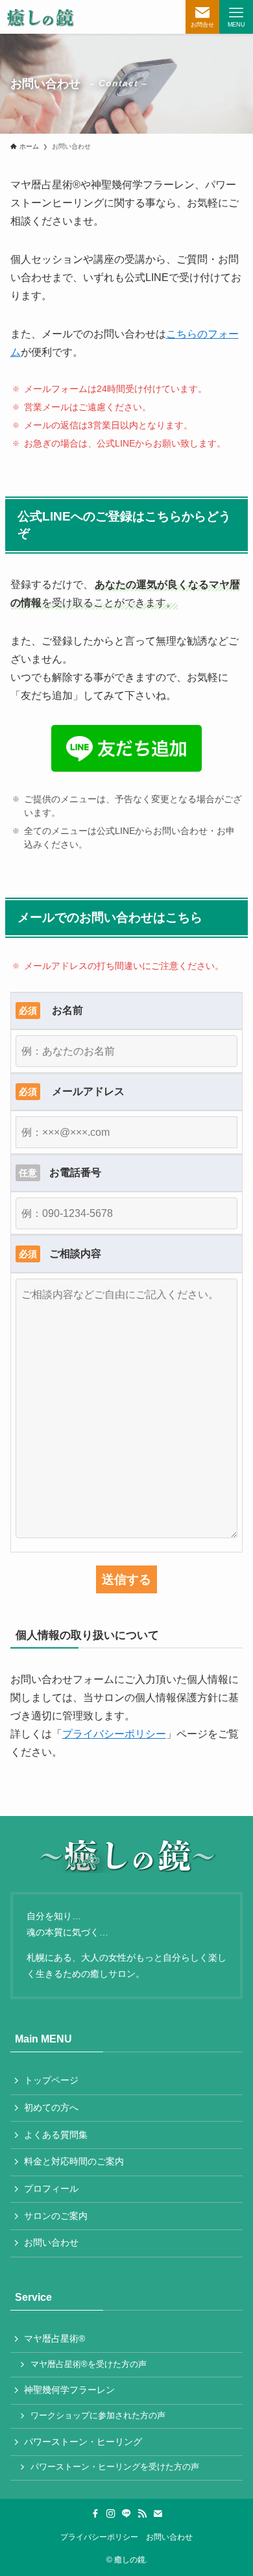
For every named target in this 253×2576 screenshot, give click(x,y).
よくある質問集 (56, 2135)
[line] (126, 2514)
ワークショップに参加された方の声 (98, 2416)
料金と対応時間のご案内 (74, 2161)
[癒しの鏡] (40, 17)
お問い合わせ (51, 2242)
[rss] (142, 2514)
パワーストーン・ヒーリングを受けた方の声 (115, 2467)
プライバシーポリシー (114, 1734)
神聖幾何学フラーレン (69, 2390)
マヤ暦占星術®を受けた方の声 (89, 2364)
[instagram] (111, 2514)
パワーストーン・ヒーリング (83, 2442)
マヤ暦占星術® (54, 2338)
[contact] (158, 2514)
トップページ (51, 2080)
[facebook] (95, 2514)
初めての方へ (51, 2107)
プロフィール (51, 2189)
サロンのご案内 (56, 2216)
